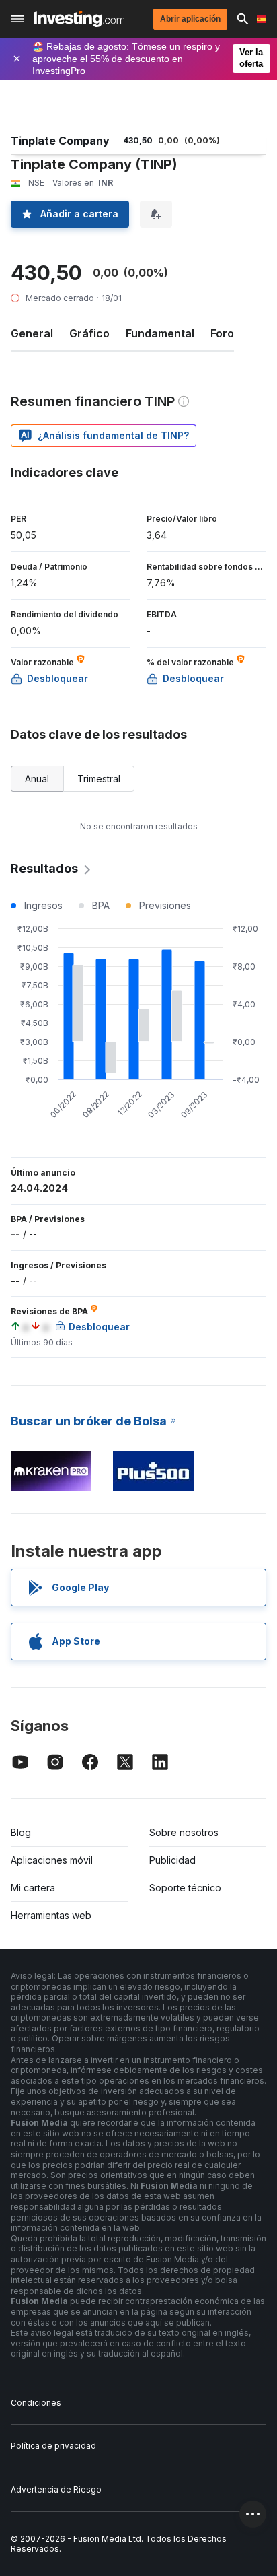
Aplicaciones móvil (52, 1860)
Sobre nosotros (184, 1832)
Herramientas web (51, 1915)
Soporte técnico (185, 1888)
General (32, 333)
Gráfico (89, 333)
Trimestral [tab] (99, 779)
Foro (222, 333)
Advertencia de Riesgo (56, 2489)
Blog (21, 1832)
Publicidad (172, 1860)
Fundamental (160, 333)
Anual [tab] (37, 779)
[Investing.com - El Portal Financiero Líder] (79, 19)
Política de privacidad (53, 2446)
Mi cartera (33, 1888)
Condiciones (36, 2403)
